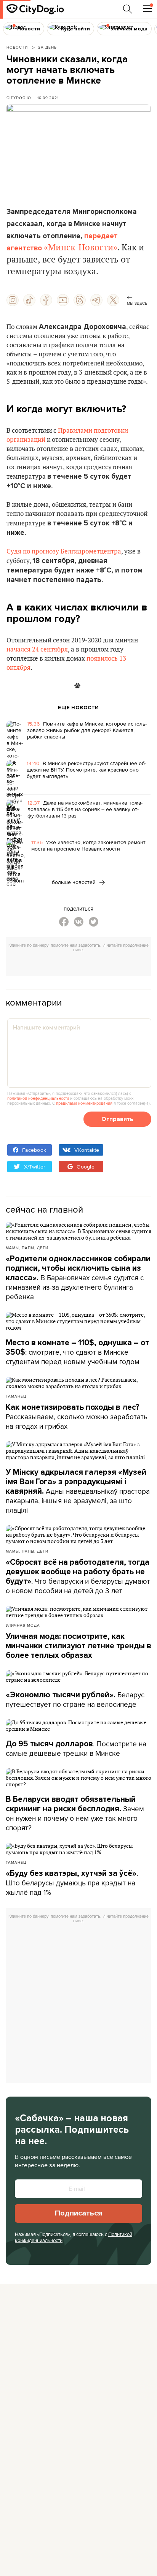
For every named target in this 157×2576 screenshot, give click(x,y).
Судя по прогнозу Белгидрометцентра (64, 552)
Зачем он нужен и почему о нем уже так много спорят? (75, 1814)
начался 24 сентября (37, 650)
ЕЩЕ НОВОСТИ (78, 708)
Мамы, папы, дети (27, 1248)
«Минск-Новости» (81, 248)
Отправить (117, 1119)
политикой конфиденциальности (38, 1098)
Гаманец (16, 1396)
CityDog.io (19, 98)
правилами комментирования (84, 1103)
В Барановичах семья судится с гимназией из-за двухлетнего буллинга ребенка (78, 1278)
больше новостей (74, 882)
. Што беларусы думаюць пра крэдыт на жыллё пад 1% (72, 1883)
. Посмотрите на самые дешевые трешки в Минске (76, 1748)
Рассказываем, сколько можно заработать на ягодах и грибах (77, 1417)
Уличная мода (23, 1625)
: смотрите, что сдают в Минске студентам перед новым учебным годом (77, 1352)
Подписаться (78, 2213)
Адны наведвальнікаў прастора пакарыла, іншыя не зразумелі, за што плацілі (78, 1491)
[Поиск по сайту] (128, 9)
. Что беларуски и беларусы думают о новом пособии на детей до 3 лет (78, 1577)
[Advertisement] (81, 965)
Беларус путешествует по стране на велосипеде (75, 1699)
